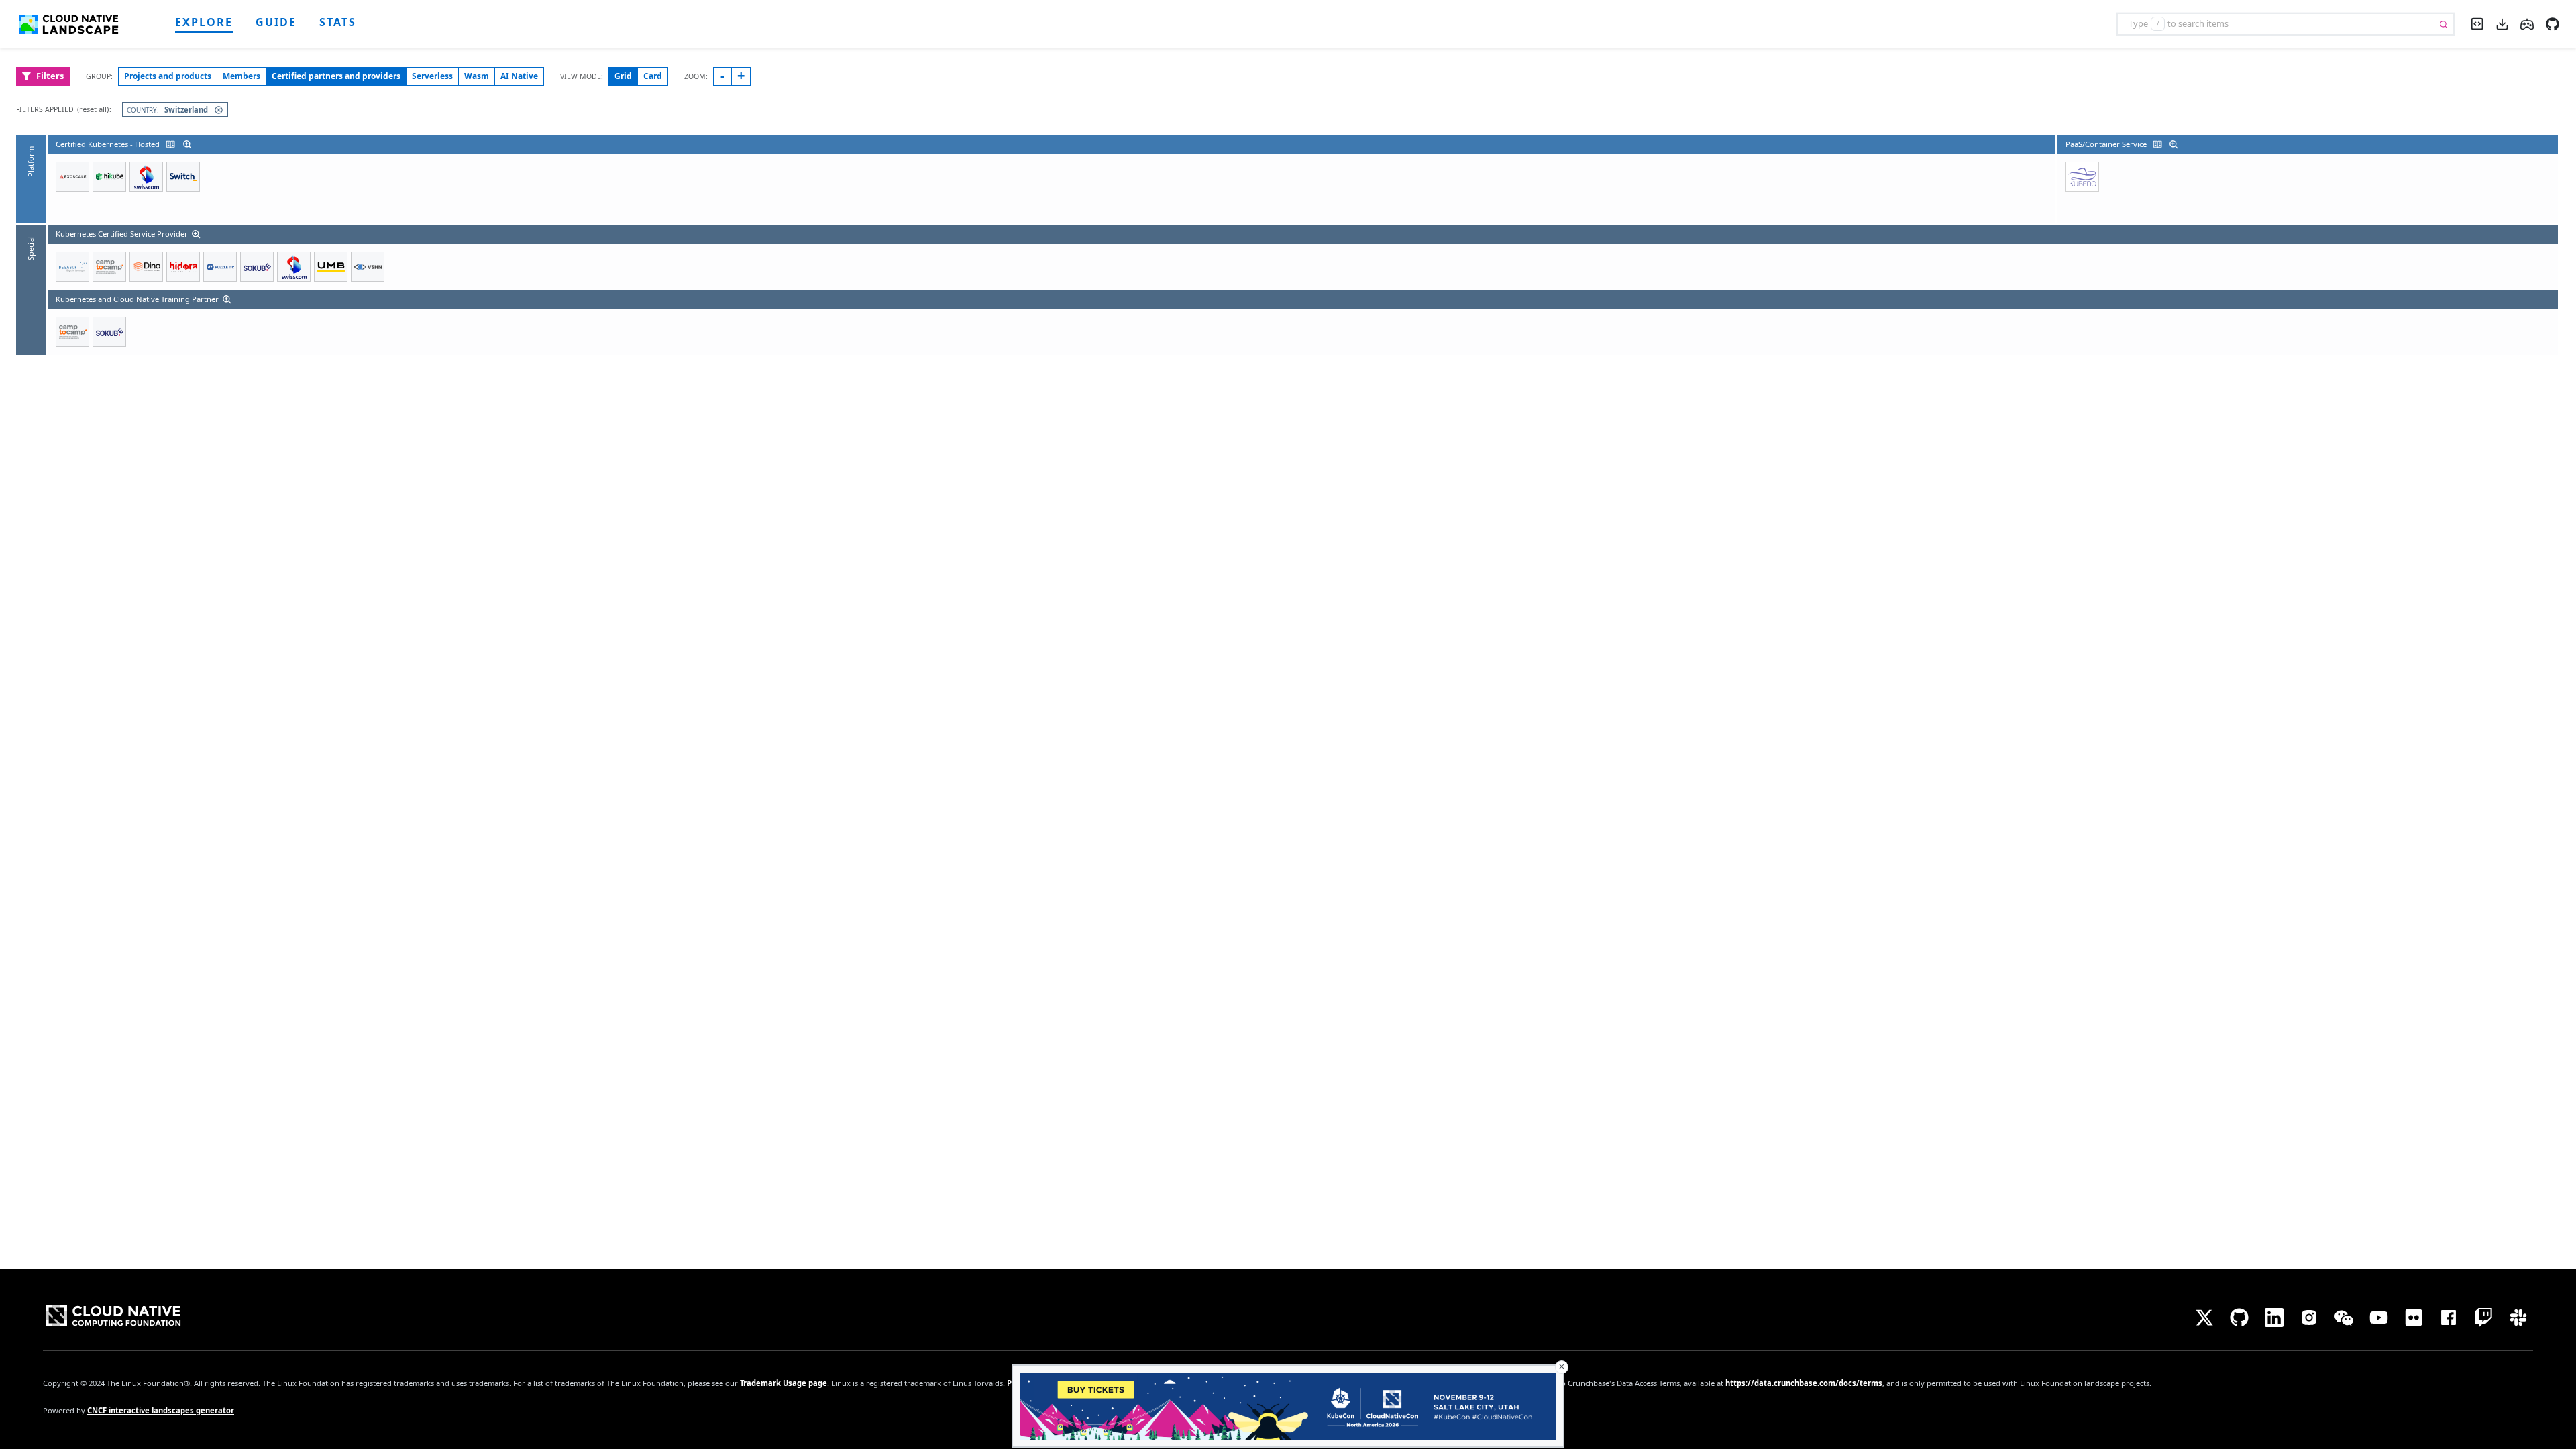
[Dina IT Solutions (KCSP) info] (146, 267)
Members (241, 76)
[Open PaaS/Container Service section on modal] (2175, 144)
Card (653, 76)
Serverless (432, 76)
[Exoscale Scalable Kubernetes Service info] (72, 177)
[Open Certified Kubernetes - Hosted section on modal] (189, 144)
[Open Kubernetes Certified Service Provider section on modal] (197, 234)
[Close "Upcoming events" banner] (1562, 1367)
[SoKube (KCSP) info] (257, 267)
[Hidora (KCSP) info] (183, 267)
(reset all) (93, 109)
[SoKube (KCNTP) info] (109, 332)
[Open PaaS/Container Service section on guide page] (2156, 144)
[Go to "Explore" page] (74, 24)
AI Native (519, 76)
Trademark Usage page (784, 1383)
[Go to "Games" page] (2527, 23)
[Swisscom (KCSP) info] (294, 267)
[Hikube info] (109, 177)
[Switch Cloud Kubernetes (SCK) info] (183, 177)
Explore (204, 22)
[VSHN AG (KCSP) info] (368, 267)
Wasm (477, 76)
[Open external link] (2553, 23)
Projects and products (168, 76)
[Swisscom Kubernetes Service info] (146, 177)
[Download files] (2502, 23)
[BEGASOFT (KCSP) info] (72, 267)
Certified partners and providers (336, 76)
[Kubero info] (2082, 177)
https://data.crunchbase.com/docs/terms (1804, 1383)
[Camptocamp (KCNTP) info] (72, 332)
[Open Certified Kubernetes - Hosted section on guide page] (169, 144)
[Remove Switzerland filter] (216, 110)
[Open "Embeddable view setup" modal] (2477, 22)
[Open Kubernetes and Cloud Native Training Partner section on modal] (228, 299)
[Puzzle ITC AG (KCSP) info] (220, 267)
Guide (276, 22)
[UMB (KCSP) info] (331, 267)
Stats (338, 22)
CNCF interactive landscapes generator (161, 1410)
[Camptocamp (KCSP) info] (109, 267)
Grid (623, 76)
